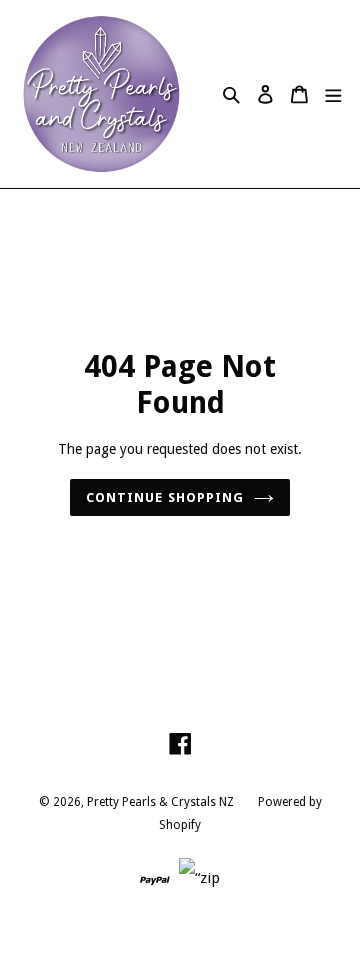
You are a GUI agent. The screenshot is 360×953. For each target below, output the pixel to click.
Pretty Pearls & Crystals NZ (160, 802)
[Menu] (333, 94)
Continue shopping (165, 497)
